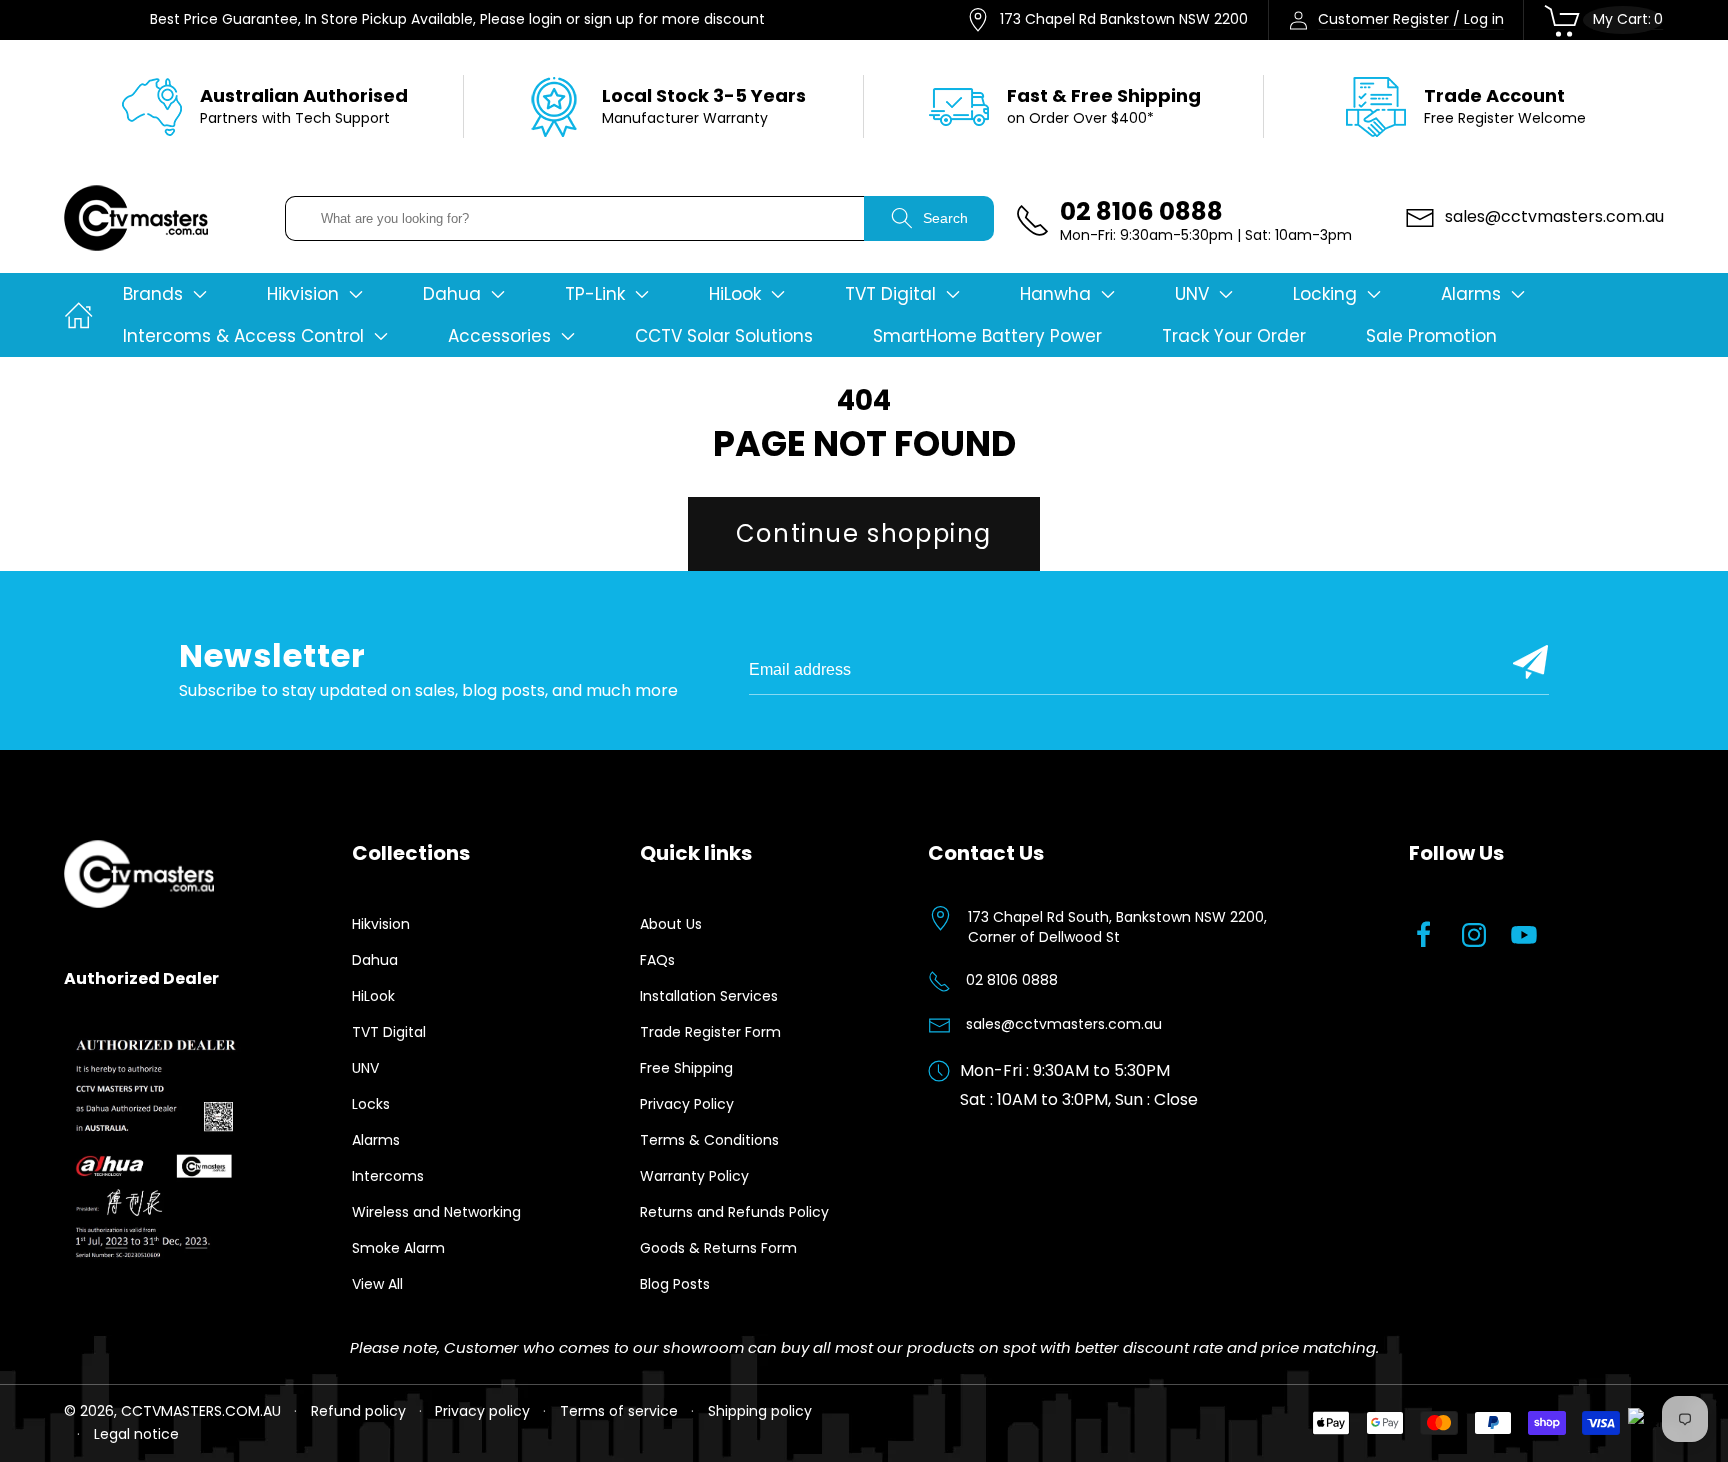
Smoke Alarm (398, 1248)
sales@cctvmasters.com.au (1064, 1024)
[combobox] (575, 218)
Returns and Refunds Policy (734, 1212)
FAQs (657, 960)
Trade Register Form (710, 1032)
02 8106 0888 (1012, 980)
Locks (371, 1104)
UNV (365, 1068)
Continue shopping (864, 533)
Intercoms (388, 1176)
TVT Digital (389, 1032)
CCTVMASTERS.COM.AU (201, 1411)
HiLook (373, 996)
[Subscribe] (1530, 662)
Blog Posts (675, 1284)
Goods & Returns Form (718, 1248)
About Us (671, 924)
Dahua (375, 960)
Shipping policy (760, 1411)
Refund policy (358, 1411)
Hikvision (381, 924)
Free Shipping (686, 1068)
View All (377, 1284)
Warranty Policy (694, 1176)
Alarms (376, 1140)
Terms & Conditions (709, 1140)
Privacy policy (482, 1411)
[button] (165, 294)
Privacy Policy (687, 1104)
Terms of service (619, 1411)
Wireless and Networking (436, 1212)
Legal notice (136, 1434)
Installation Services (709, 996)
